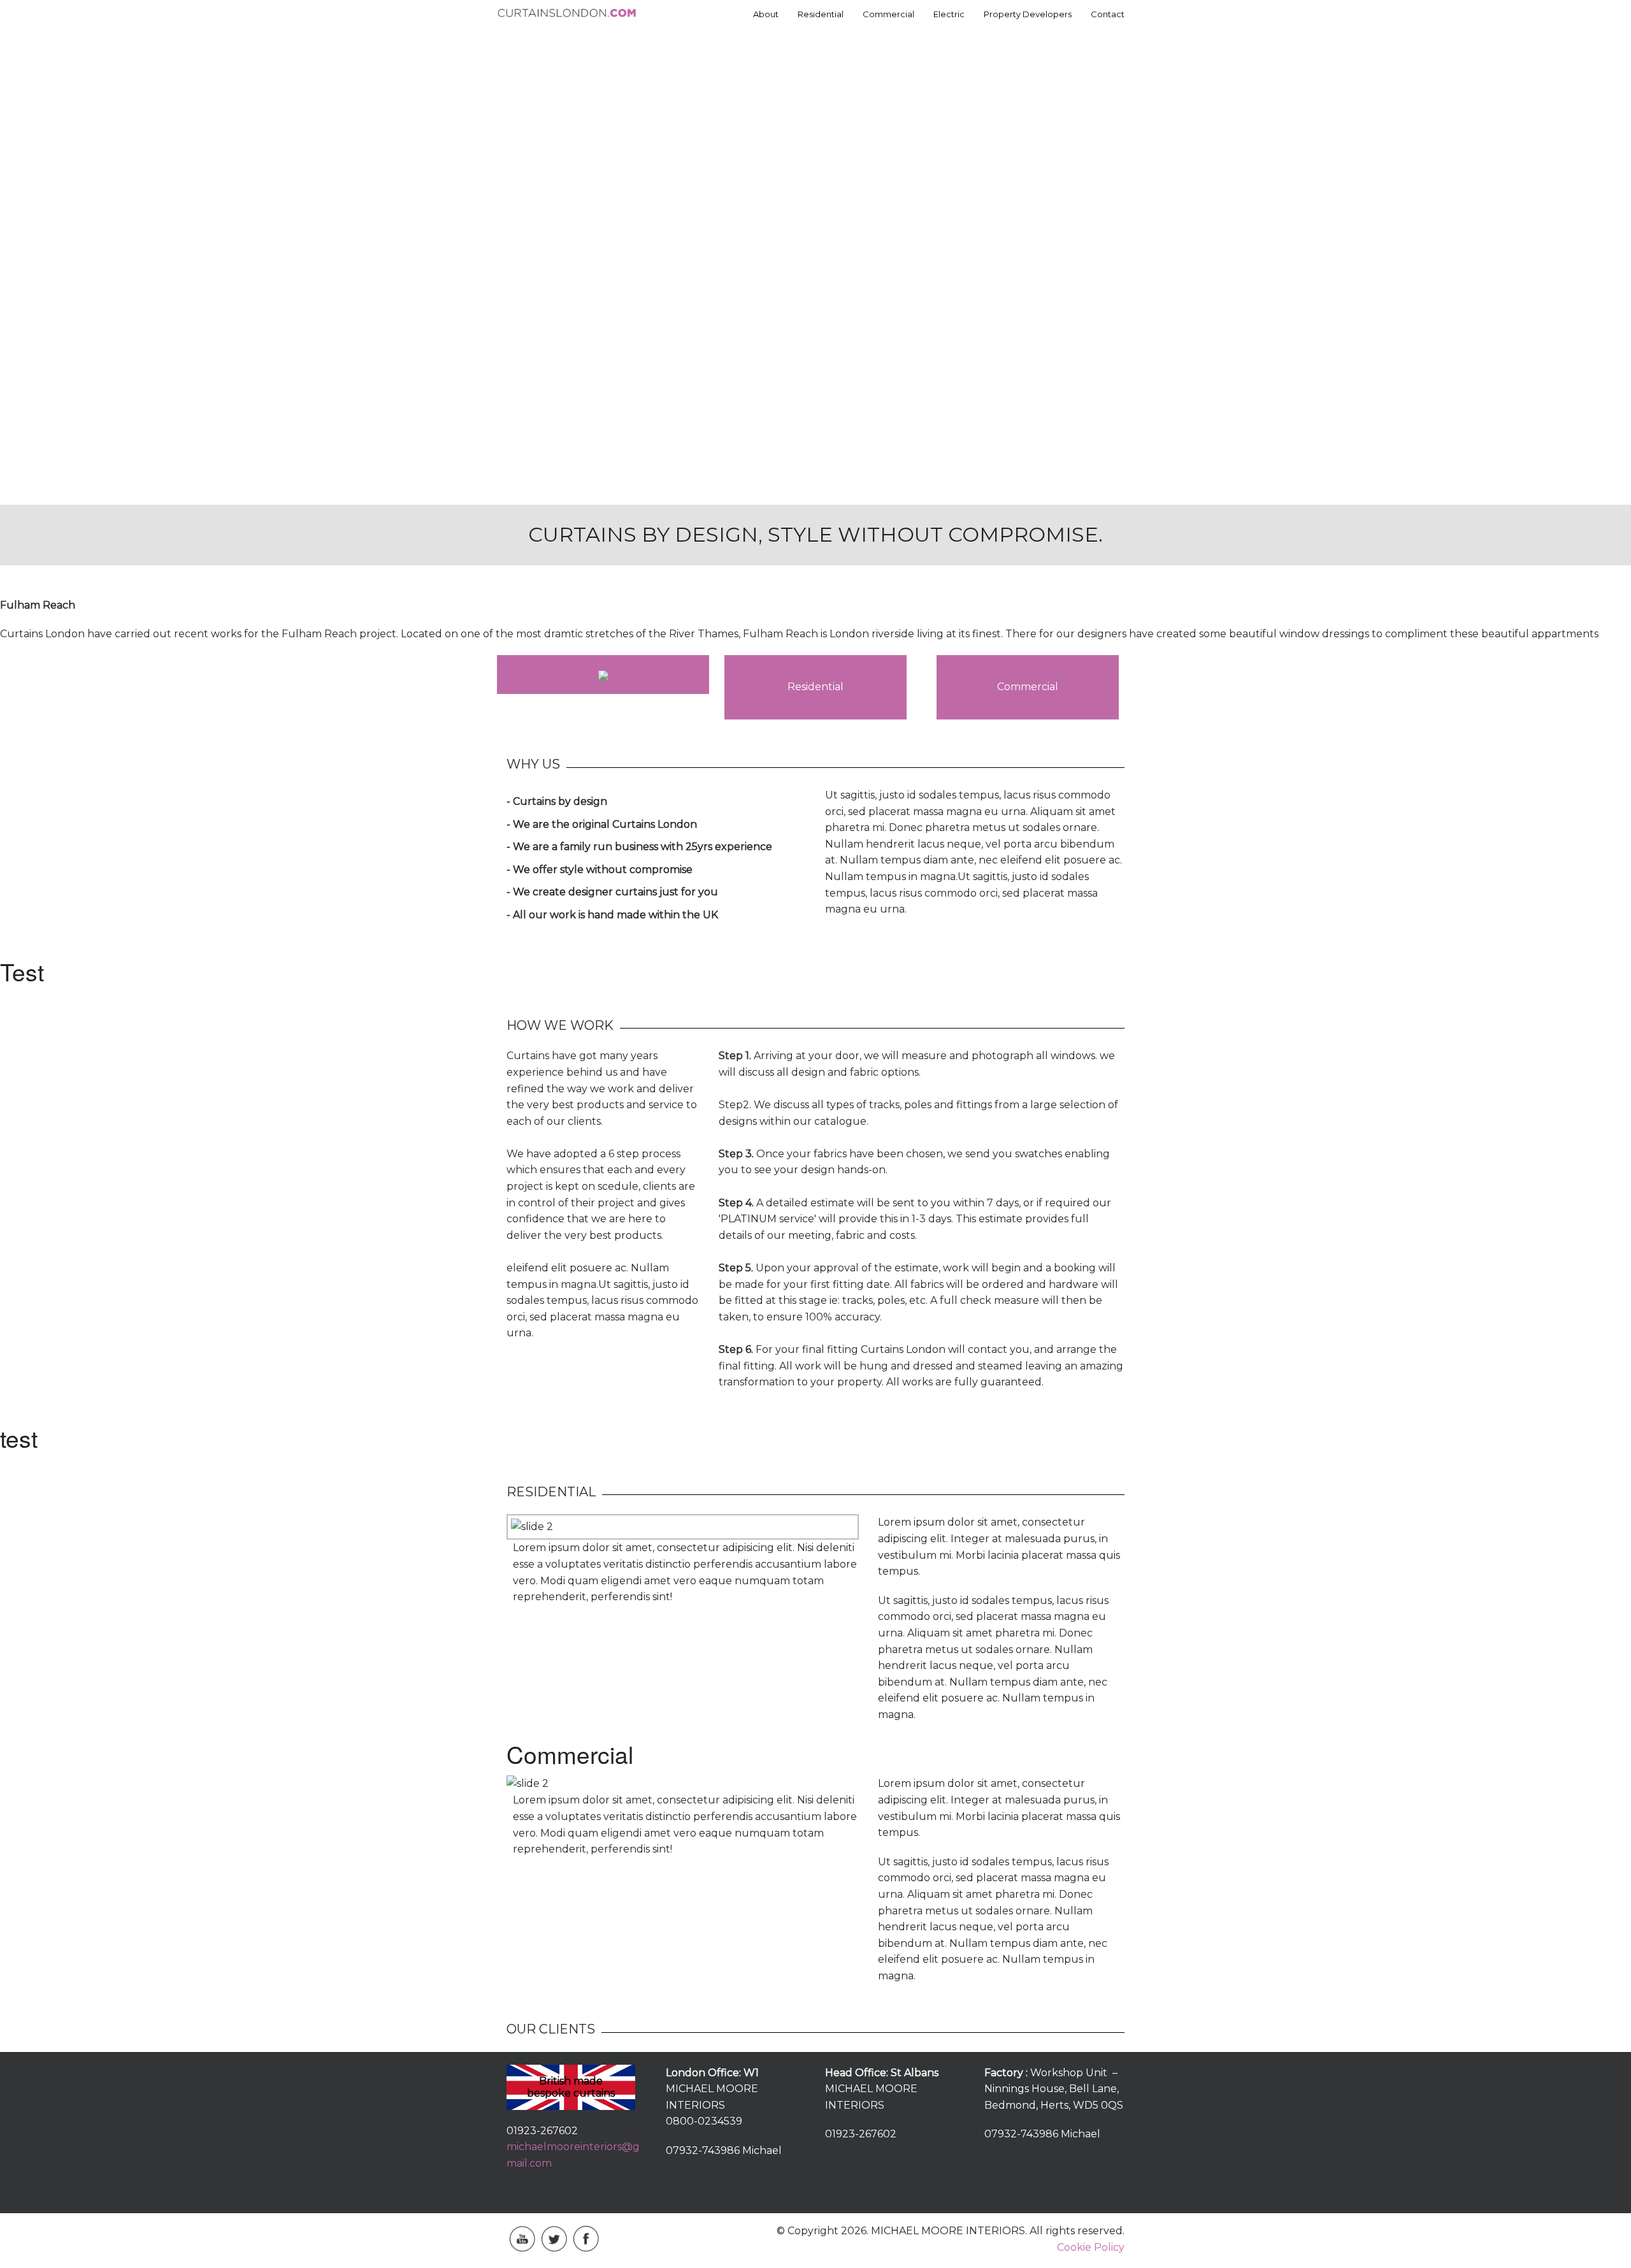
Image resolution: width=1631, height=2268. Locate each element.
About (766, 14)
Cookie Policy (1091, 2247)
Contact (1108, 14)
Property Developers (1028, 14)
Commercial (888, 14)
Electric (949, 14)
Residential (821, 14)
